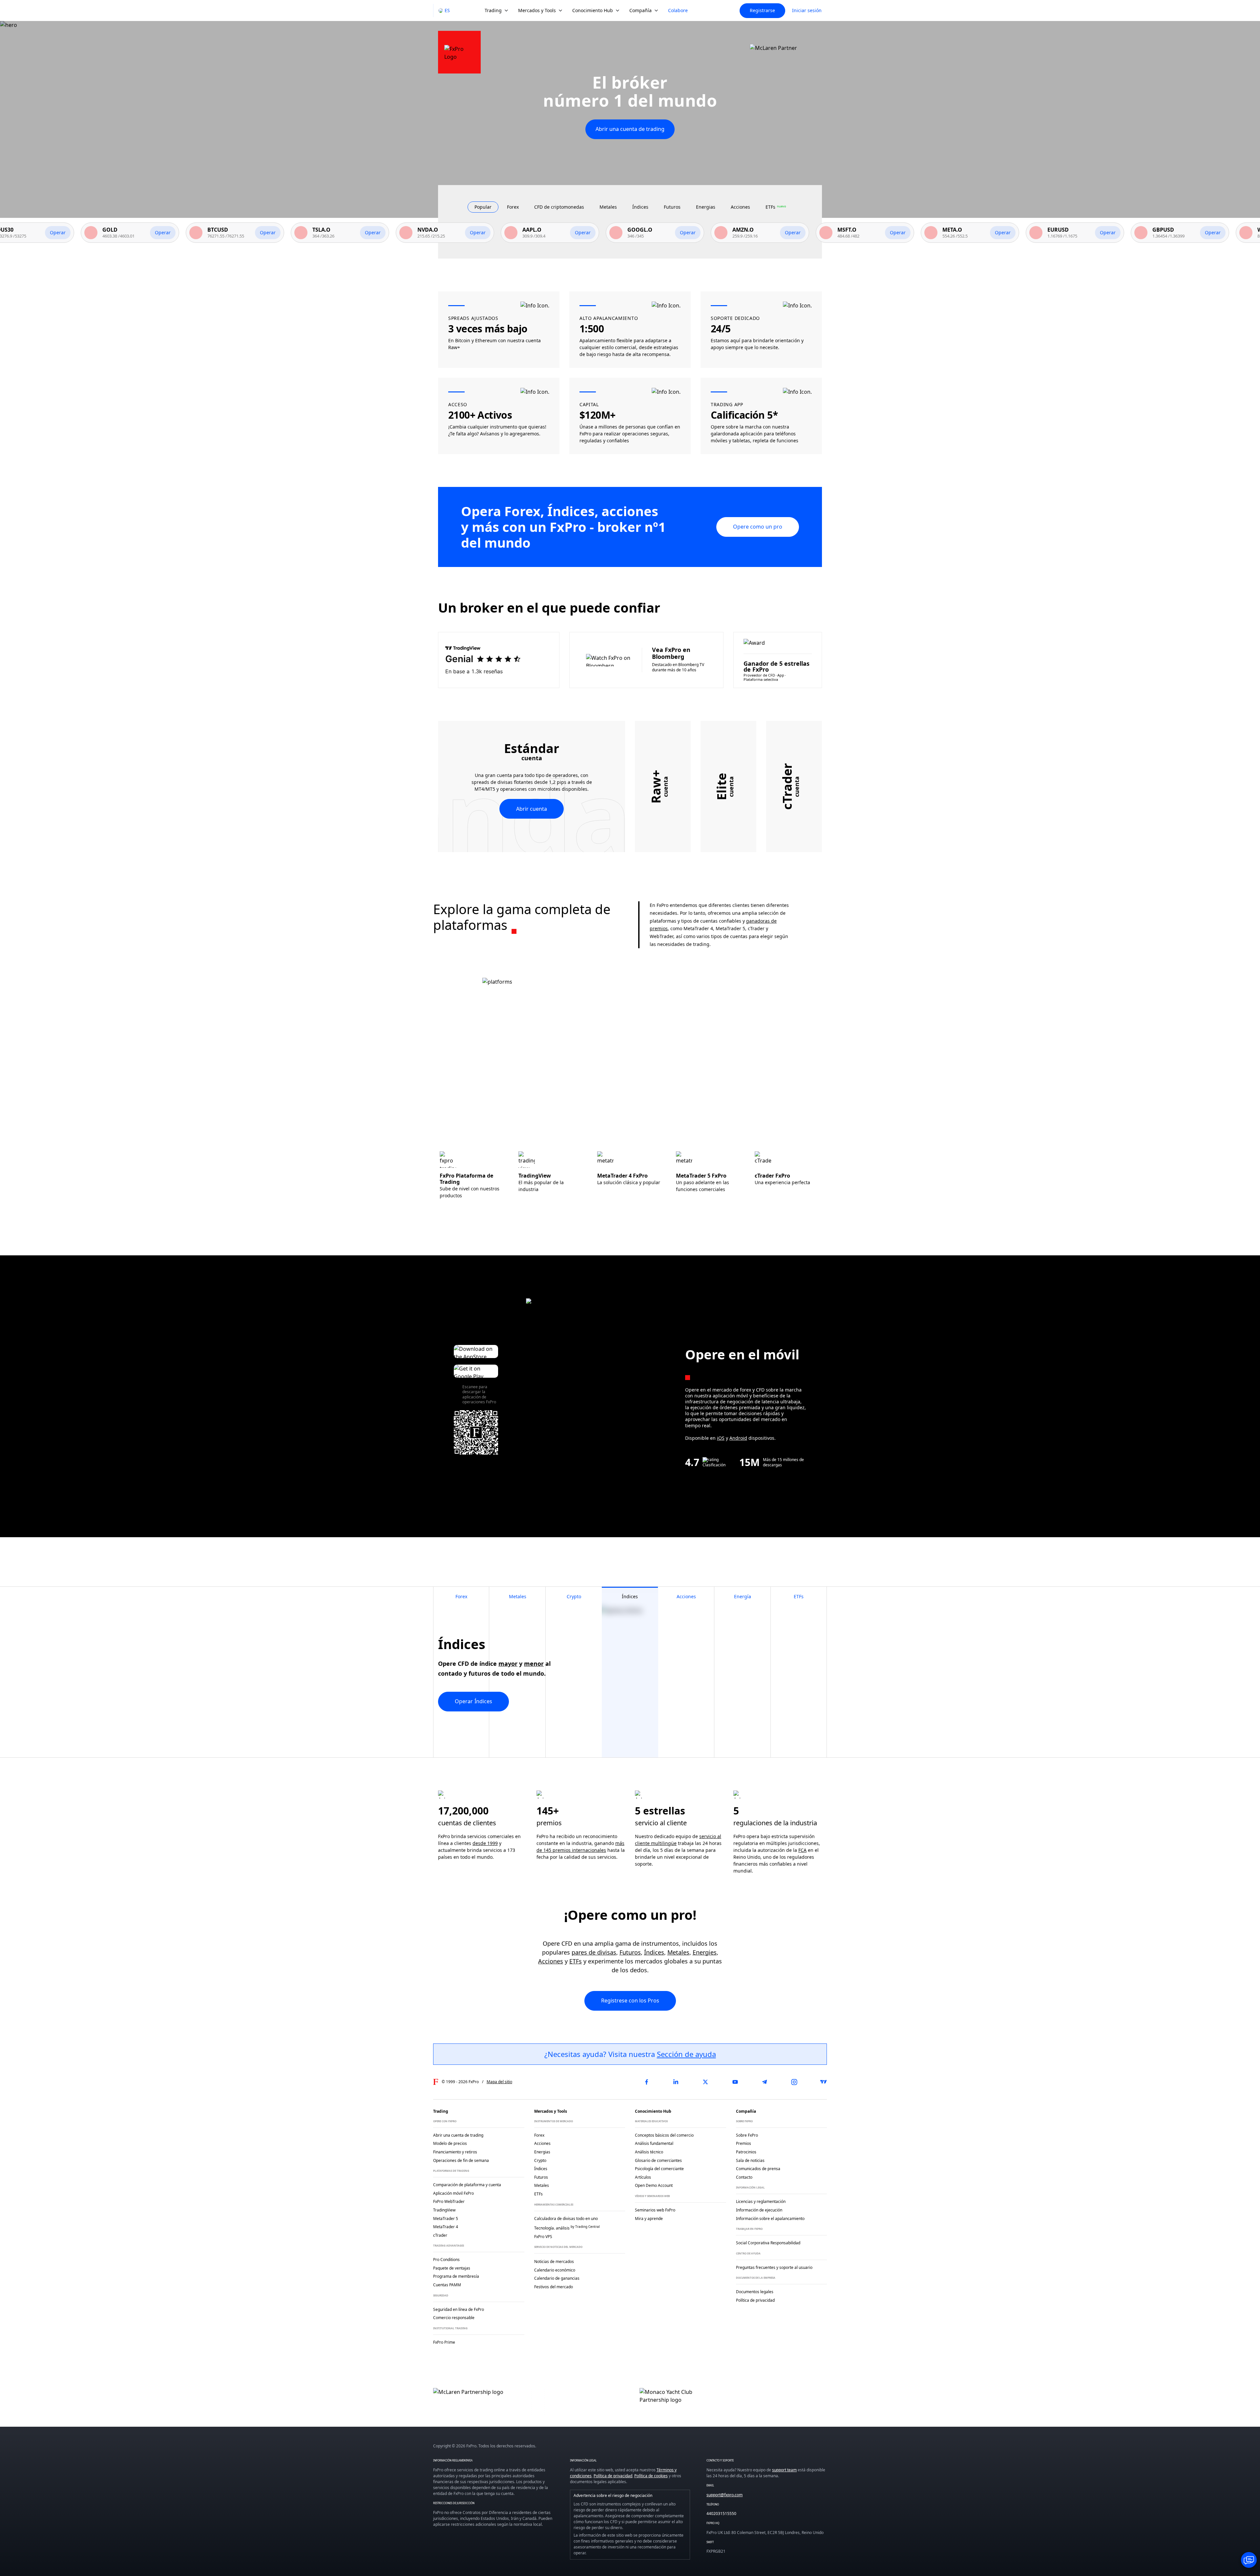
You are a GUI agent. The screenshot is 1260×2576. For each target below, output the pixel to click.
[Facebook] (646, 2082)
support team (784, 2470)
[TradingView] (824, 2082)
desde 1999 (485, 1843)
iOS (721, 1438)
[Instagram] (794, 2082)
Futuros (630, 1952)
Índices (654, 1952)
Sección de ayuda (686, 2054)
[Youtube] (735, 2082)
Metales (678, 1952)
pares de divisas (594, 1952)
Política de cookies (651, 2476)
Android (738, 1438)
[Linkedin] (676, 2082)
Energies (705, 1952)
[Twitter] (705, 2082)
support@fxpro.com (724, 2495)
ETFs (576, 1961)
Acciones (551, 1961)
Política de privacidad (613, 2476)
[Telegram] (765, 2082)
